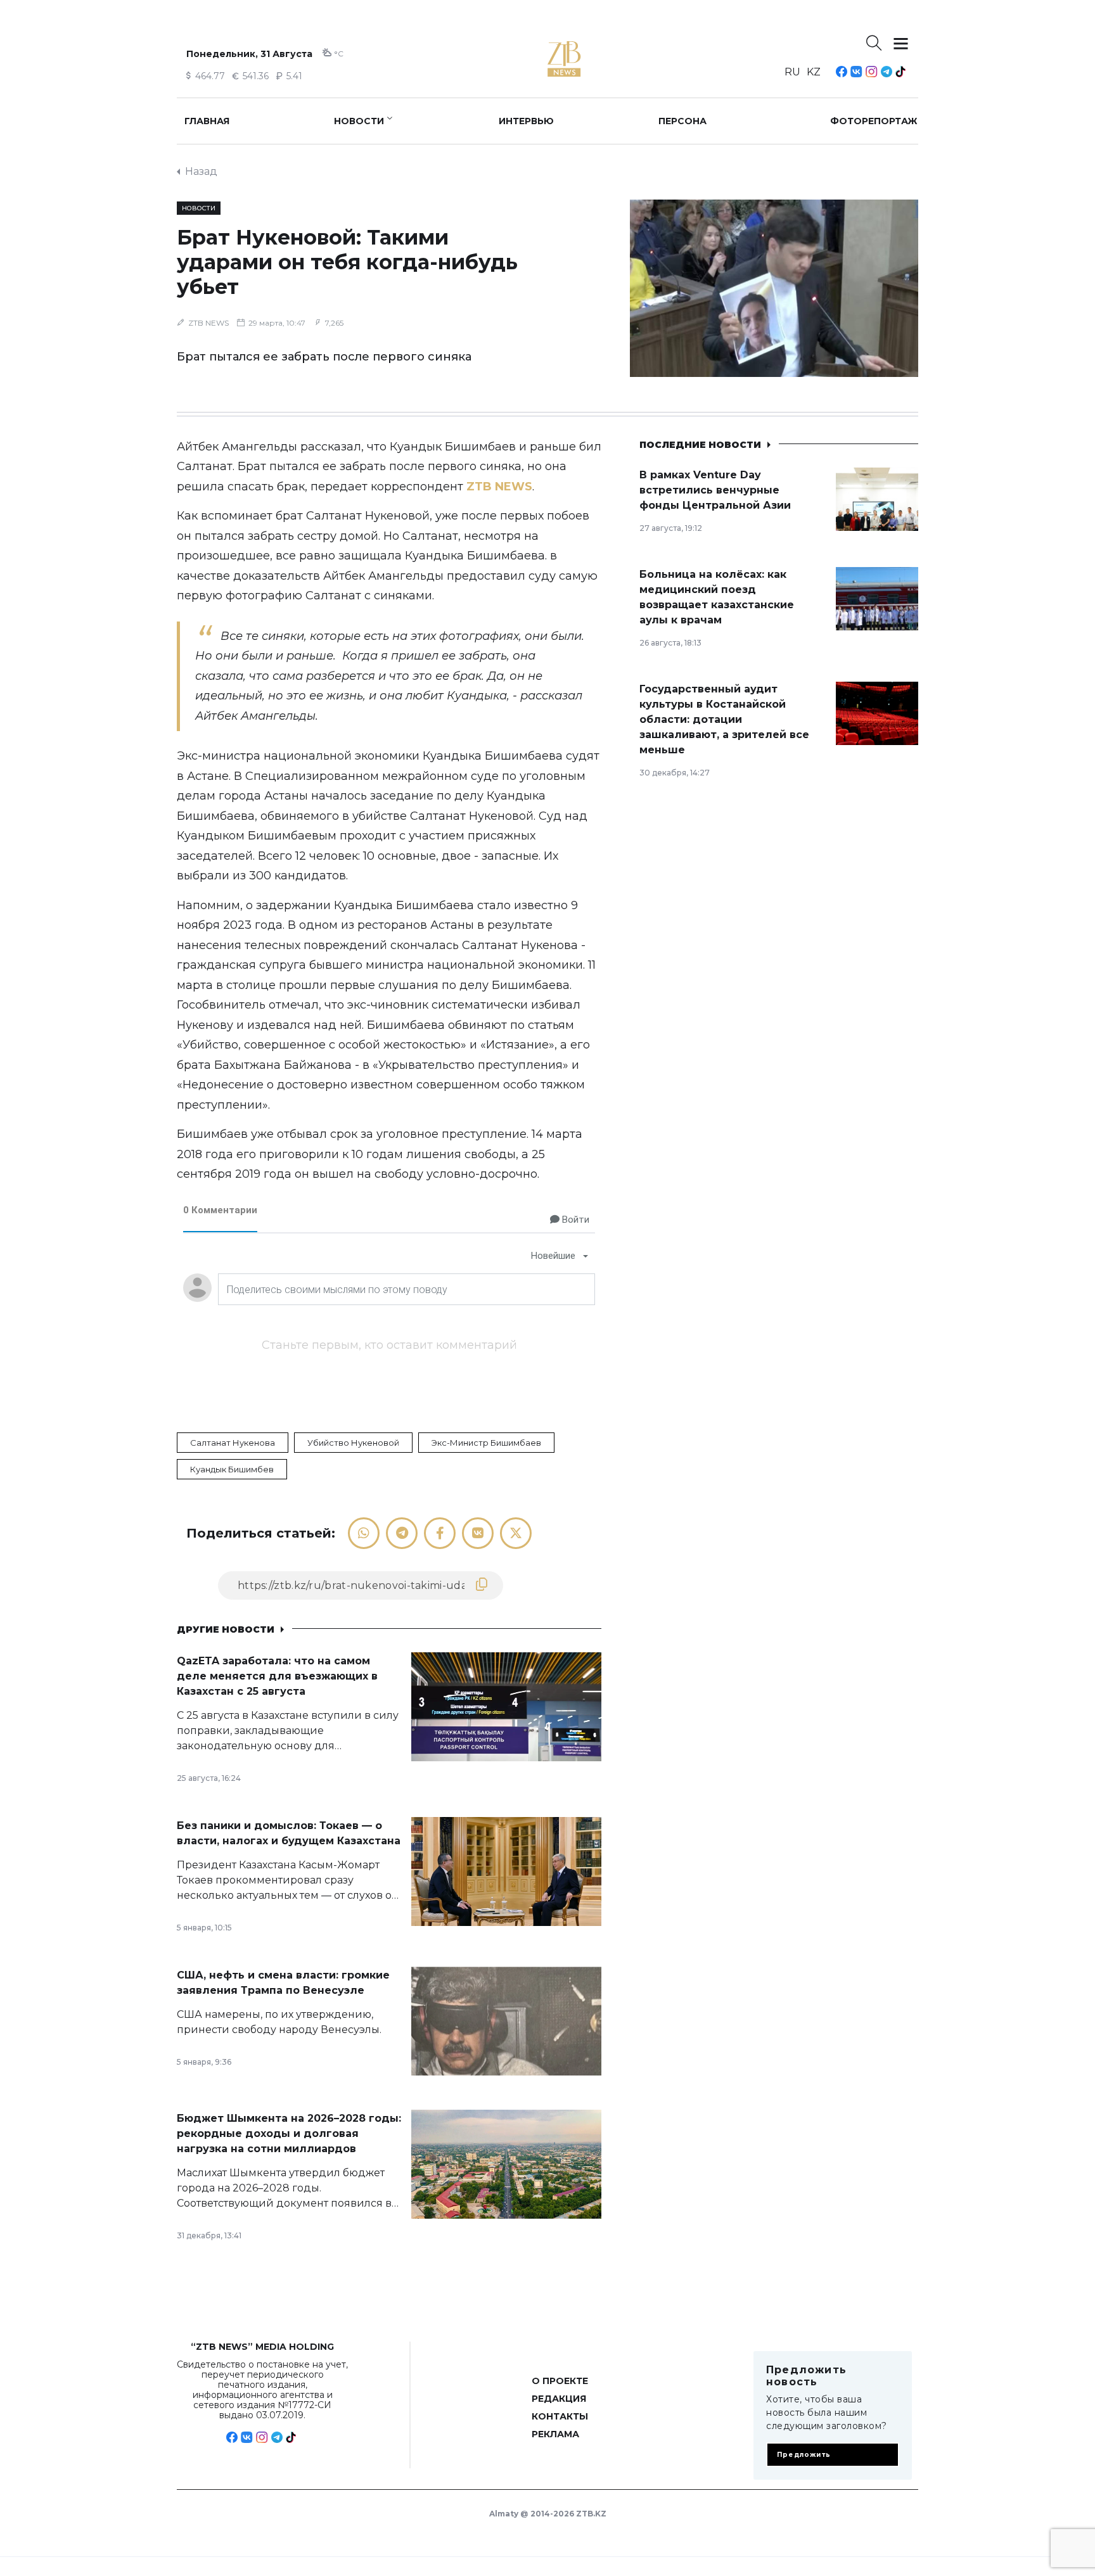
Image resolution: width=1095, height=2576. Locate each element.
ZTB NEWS (208, 323)
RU (792, 72)
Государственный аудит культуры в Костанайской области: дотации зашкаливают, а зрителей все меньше (724, 719)
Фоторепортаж (874, 121)
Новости (359, 121)
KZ (814, 72)
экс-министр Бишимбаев (486, 1443)
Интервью (526, 121)
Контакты (560, 2416)
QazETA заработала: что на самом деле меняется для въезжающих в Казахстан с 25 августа (277, 1676)
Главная (207, 121)
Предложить (804, 2455)
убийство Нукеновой (353, 1443)
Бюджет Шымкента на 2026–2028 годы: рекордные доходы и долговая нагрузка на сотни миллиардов (289, 2133)
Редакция (559, 2399)
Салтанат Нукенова (233, 1443)
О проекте (560, 2381)
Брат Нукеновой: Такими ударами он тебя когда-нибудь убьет (347, 262)
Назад (201, 171)
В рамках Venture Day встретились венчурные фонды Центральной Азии (715, 490)
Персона (682, 121)
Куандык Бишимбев (232, 1469)
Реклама (555, 2434)
